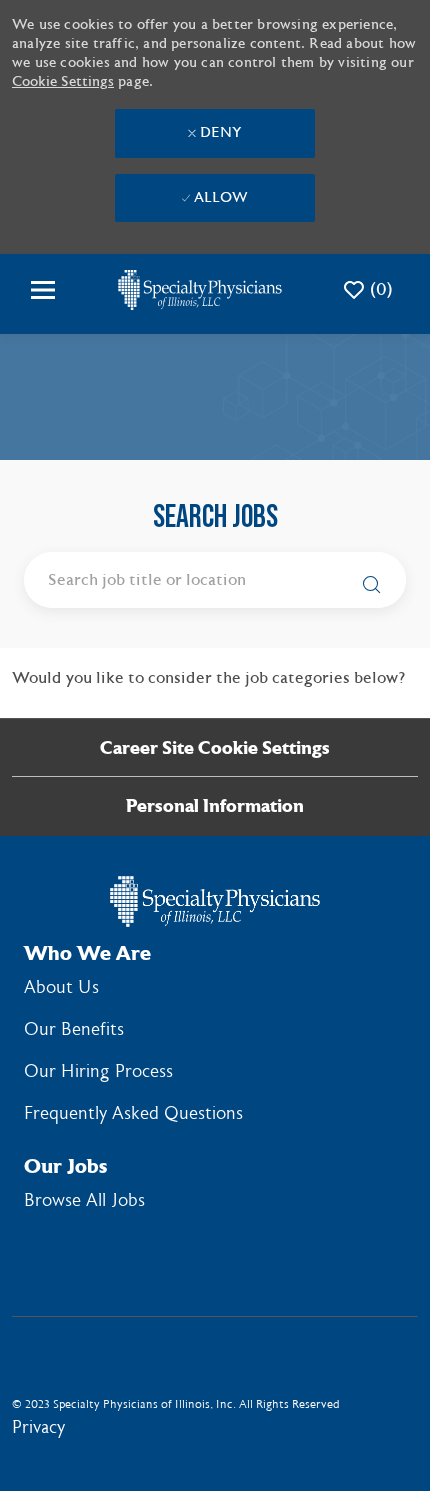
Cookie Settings (63, 82)
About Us (61, 987)
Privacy (38, 1427)
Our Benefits (74, 1029)
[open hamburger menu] (43, 290)
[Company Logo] (200, 289)
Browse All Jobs (84, 1200)
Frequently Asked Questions (133, 1113)
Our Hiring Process (98, 1071)
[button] (366, 582)
